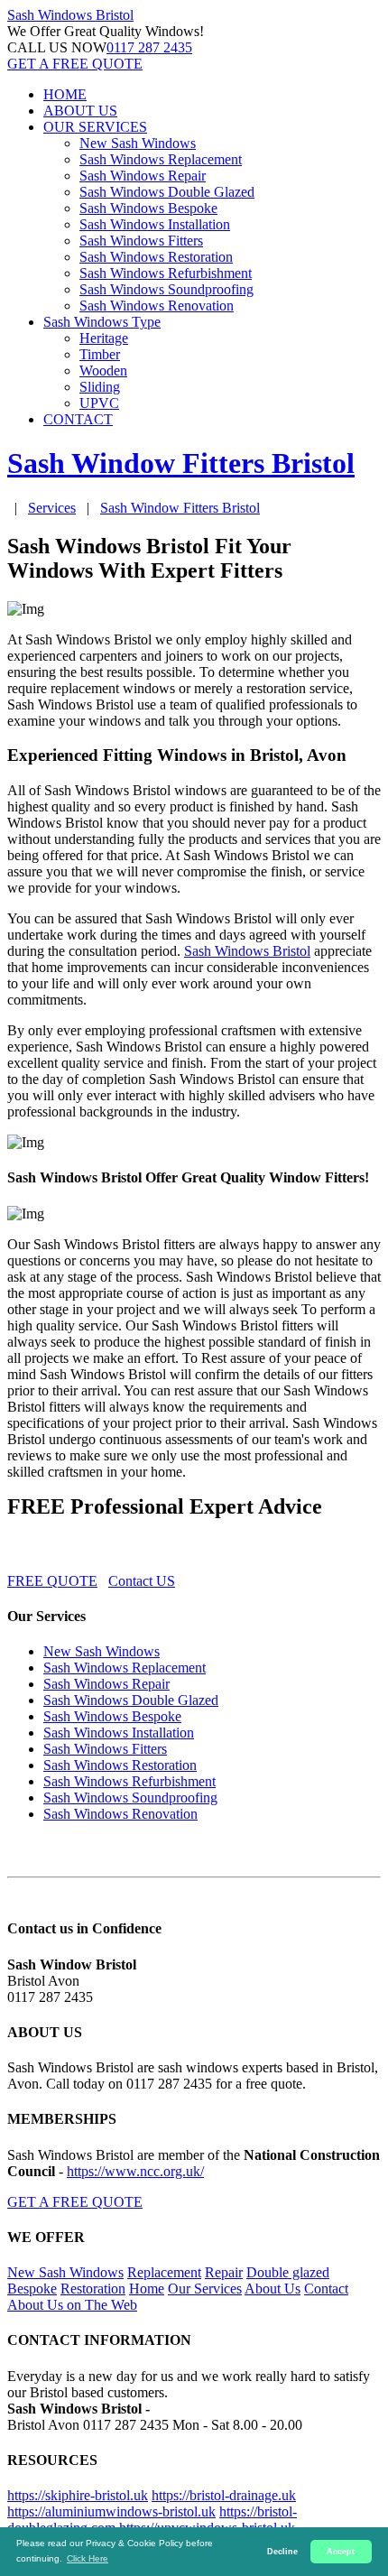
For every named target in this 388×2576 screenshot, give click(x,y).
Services (52, 508)
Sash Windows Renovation (157, 306)
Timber (100, 354)
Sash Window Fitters (180, 508)
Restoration (93, 2289)
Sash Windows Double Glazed (167, 192)
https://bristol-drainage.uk (224, 2495)
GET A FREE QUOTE (75, 64)
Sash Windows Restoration (156, 257)
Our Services (205, 2289)
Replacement (164, 2272)
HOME (65, 94)
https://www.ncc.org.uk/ (135, 2171)
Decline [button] (282, 2552)
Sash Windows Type (102, 322)
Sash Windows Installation (155, 224)
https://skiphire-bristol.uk (78, 2495)
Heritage (104, 338)
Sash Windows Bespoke (148, 208)
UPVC (99, 403)
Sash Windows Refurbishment (166, 273)
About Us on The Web (72, 2305)
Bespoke (32, 2289)
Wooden (103, 371)
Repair (224, 2272)
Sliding (100, 387)
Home (147, 2289)
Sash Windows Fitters (141, 241)
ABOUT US (80, 111)
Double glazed (288, 2272)
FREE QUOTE (52, 1581)
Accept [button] (341, 2552)
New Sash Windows (138, 143)
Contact (326, 2289)
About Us (273, 2289)
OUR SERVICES (95, 127)
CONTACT (78, 419)
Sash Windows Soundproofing (166, 289)
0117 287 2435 (149, 47)
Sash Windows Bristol (247, 951)
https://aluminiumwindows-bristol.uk (111, 2511)
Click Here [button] (88, 2558)
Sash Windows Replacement (161, 159)
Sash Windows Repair (143, 176)
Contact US (142, 1581)
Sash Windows (70, 15)
